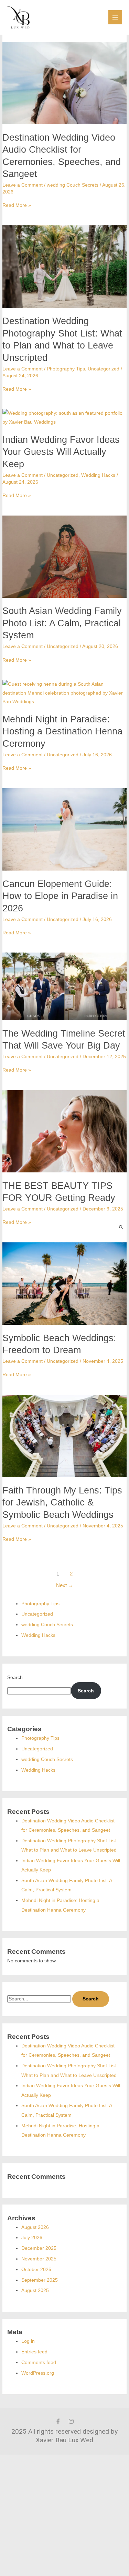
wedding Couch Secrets (73, 185)
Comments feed (39, 2362)
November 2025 (39, 2259)
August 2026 (35, 2227)
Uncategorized (104, 369)
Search (15, 1677)
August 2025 (35, 2290)
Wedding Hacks (98, 475)
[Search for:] (40, 1999)
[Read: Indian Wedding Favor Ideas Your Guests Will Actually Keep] (64, 417)
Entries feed (34, 2352)
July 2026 (32, 2238)
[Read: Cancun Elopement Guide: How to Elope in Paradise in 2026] (64, 829)
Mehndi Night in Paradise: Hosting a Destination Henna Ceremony (62, 731)
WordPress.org (38, 2373)
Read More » (17, 205)
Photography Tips (66, 369)
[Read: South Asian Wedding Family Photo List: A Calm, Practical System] (64, 556)
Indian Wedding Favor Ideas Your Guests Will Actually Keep (61, 452)
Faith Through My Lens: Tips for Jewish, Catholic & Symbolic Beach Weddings (62, 1502)
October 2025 (36, 2270)
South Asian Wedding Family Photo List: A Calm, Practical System (62, 623)
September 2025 (40, 2280)
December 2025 (39, 2248)
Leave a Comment (23, 185)
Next (65, 1585)
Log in (28, 2341)
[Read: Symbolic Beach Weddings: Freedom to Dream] (64, 1283)
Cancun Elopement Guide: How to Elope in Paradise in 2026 (60, 896)
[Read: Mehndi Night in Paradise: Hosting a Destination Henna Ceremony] (64, 693)
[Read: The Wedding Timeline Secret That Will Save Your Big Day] (64, 986)
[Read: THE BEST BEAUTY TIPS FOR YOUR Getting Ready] (64, 1131)
